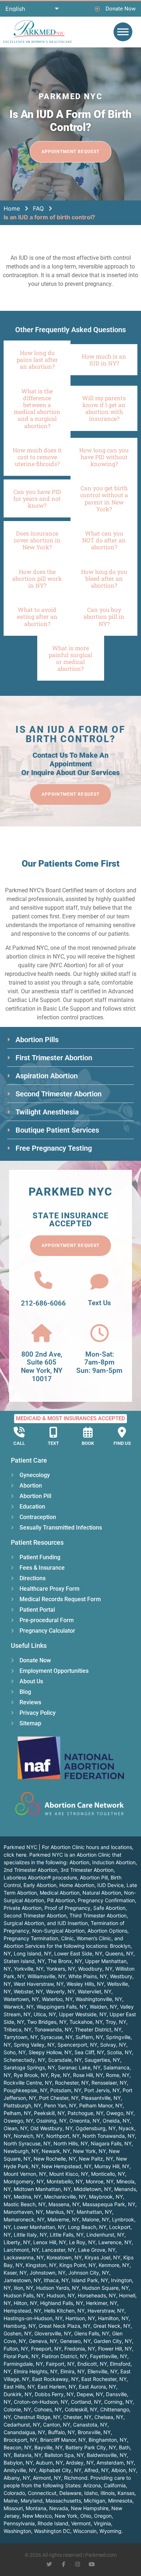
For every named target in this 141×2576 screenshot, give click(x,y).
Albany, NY (17, 2478)
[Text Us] (99, 1282)
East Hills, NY (19, 2387)
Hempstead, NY (22, 2311)
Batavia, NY (28, 2455)
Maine (11, 2501)
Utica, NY (45, 2014)
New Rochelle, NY (55, 2159)
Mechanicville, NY (65, 2197)
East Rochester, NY (104, 2379)
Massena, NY (64, 2204)
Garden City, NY (113, 2341)
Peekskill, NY (49, 2113)
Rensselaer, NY (109, 2083)
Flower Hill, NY (115, 2349)
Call (19, 1443)
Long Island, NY (33, 1953)
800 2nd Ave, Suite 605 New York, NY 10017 (42, 1367)
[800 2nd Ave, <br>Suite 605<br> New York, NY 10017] (42, 1333)
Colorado (14, 2493)
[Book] (88, 1432)
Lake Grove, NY (97, 2250)
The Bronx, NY (65, 1961)
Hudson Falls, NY (24, 2295)
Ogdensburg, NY (96, 2128)
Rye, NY (61, 2075)
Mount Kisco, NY (69, 2174)
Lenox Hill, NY (50, 2242)
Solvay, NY (113, 2045)
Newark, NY (56, 2151)
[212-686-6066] (43, 1280)
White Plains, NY (88, 1976)
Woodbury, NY (95, 1969)
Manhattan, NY (94, 2212)
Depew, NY (90, 2394)
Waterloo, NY (57, 1999)
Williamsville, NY (46, 1976)
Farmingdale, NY (23, 2364)
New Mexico (37, 2516)
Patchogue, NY (86, 2113)
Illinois (108, 2493)
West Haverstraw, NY (39, 1984)
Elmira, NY (72, 2371)
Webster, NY (28, 1991)
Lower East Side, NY (78, 1953)
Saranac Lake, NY (79, 2067)
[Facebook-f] (63, 2564)
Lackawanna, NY (24, 2257)
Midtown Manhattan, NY (42, 2189)
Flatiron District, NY (64, 2356)
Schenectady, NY (24, 2060)
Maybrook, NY (106, 2197)
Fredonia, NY (80, 2349)
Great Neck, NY (112, 2326)
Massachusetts (63, 2501)
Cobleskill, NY (81, 2409)
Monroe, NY (100, 2181)
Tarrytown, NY (21, 2037)
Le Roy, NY (82, 2242)
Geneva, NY (43, 2341)
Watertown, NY (21, 1999)
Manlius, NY (60, 2212)
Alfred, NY (96, 2470)
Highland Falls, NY (62, 2303)
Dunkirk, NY (18, 2394)
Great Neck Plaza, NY (65, 2326)
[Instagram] (78, 2564)
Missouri (13, 2508)
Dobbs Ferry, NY (54, 2394)
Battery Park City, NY (91, 2447)
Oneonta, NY (85, 2121)
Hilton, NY (25, 2303)
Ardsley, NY (80, 2463)
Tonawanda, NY (53, 2029)
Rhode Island (53, 2523)
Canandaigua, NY (24, 2432)
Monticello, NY (108, 2174)
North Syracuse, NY (27, 2143)
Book (88, 1443)
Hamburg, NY (20, 2326)
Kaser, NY (15, 2273)
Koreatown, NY (64, 2257)
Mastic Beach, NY (25, 2204)
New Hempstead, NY (67, 2166)
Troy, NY (116, 2022)
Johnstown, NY (48, 2273)
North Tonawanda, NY (109, 2136)
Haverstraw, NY (106, 2311)
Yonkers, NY (61, 1969)
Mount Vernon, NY (25, 2174)
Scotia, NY (119, 2052)
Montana (36, 2508)
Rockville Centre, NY (28, 2083)
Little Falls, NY (67, 2235)
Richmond (76, 2478)
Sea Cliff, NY (89, 2052)
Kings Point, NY (78, 2265)
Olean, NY (16, 2128)
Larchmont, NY (21, 2250)
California (115, 2485)
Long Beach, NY (87, 2227)
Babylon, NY (18, 2463)
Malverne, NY (63, 2219)
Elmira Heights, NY (36, 2371)
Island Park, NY (90, 2280)
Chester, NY (77, 2417)
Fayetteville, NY (109, 2356)
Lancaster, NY (59, 2250)
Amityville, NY (20, 2470)
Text (53, 1443)
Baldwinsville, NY (107, 2455)
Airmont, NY (47, 2478)
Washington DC (52, 2531)
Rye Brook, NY (31, 2075)
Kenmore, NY (114, 2265)
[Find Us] (122, 1432)
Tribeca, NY (18, 2029)
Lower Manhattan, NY (39, 2227)
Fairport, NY (60, 2364)
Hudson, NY (61, 2295)
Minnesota (120, 2501)
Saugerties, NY (102, 2060)
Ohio (86, 2516)
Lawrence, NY (115, 2242)
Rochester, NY (72, 2083)
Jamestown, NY (22, 2280)
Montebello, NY (65, 2181)
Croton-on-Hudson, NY (41, 2402)
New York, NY (89, 2151)
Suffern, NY (89, 2037)
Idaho (91, 2493)
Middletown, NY (93, 2189)
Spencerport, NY (77, 2045)
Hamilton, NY (113, 2318)
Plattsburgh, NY (22, 2105)
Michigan (95, 2501)
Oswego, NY (18, 2121)
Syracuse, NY (57, 2037)
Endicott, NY (92, 2364)
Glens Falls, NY (92, 2333)
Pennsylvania (19, 2523)
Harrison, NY (80, 2318)
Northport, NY (63, 2136)
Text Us (99, 1303)
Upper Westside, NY (83, 2014)
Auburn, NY (49, 2463)
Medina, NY (27, 2197)
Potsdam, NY (66, 2090)
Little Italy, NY (30, 2235)
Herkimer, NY (102, 2303)
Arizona (92, 2485)
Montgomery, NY (24, 2181)
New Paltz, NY (96, 2159)
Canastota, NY (90, 2425)
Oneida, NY (116, 2121)
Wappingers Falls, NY (62, 2007)
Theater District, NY (98, 2029)
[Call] (19, 1432)
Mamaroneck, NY (24, 2219)
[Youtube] (92, 2564)
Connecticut (42, 2493)
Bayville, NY (48, 2447)
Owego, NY (120, 2113)
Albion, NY (124, 2470)
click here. (16, 1855)
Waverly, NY (60, 1991)
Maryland (32, 2501)
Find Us (122, 1443)
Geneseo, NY (75, 2341)
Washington (17, 2531)
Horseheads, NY (97, 2295)
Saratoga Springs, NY (29, 2067)
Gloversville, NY (53, 2333)
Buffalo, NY (61, 2432)
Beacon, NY (18, 2447)
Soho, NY (15, 2052)
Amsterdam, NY (115, 2463)
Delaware (70, 2493)
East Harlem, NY (57, 2387)
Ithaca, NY (56, 2280)
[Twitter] (49, 2564)
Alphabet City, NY (60, 2470)
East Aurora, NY (97, 2387)
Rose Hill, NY (88, 2075)
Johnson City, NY (89, 2273)
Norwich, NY (29, 2136)
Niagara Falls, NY (111, 2143)
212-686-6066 (43, 1303)
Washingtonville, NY (99, 1999)
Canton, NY (57, 2425)
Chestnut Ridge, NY (37, 2417)
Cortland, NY (86, 2402)
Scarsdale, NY (65, 2060)
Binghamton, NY (108, 2440)
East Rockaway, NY (55, 2379)
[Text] (54, 1432)
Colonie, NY (17, 2409)
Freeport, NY (46, 2349)
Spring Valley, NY (34, 2045)
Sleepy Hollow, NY (50, 2052)
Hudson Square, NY (105, 2288)
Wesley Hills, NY (85, 1984)
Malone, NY (96, 2219)
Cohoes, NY (48, 2409)
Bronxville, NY (94, 2432)
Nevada (59, 2508)
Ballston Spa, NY (64, 2455)
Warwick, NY (19, 2007)
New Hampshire (90, 2508)
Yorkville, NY (29, 1969)
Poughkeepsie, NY (25, 2090)
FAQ (38, 208)
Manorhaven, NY (23, 2212)
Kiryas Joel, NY (102, 2257)
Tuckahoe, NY (86, 2022)
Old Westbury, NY (52, 2128)
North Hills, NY (71, 2143)
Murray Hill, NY (112, 2166)
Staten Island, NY (24, 1961)
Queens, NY (119, 1953)
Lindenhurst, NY (105, 2235)
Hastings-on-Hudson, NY (33, 2318)
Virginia (102, 2523)
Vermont (81, 2523)
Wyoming (110, 2531)
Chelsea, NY (109, 2417)
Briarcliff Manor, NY (63, 2440)
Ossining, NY (51, 2121)
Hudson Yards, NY (58, 2288)
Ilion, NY (23, 2288)
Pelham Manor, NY (101, 2105)
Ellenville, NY (102, 2371)
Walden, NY (103, 2007)
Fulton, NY (16, 2349)
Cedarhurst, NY (22, 2425)
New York (66, 2516)
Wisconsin (85, 2531)
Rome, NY (118, 2075)
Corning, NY (118, 2402)
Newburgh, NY (21, 2151)
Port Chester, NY (59, 2098)
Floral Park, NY (21, 2356)
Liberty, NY (17, 2242)
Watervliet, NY (95, 1991)
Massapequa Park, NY (109, 2204)
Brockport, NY (20, 2440)
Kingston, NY (41, 2265)
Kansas (126, 2493)
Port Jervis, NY (102, 2090)
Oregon (103, 2516)
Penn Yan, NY (60, 2105)
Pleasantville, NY (101, 2098)
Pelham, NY (17, 2113)
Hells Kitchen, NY (64, 2311)
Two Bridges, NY (47, 2022)
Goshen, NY (18, 2333)
